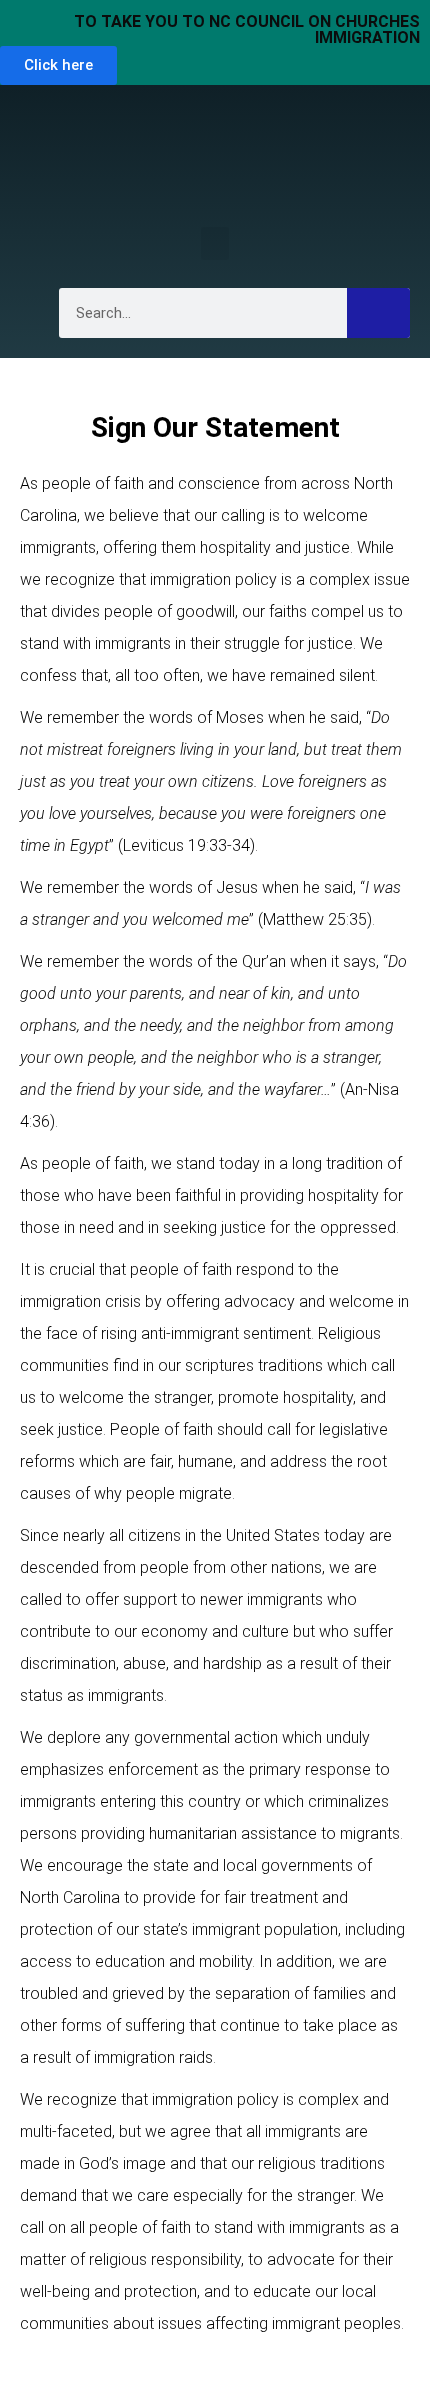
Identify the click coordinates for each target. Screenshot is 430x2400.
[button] (215, 243)
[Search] (378, 313)
